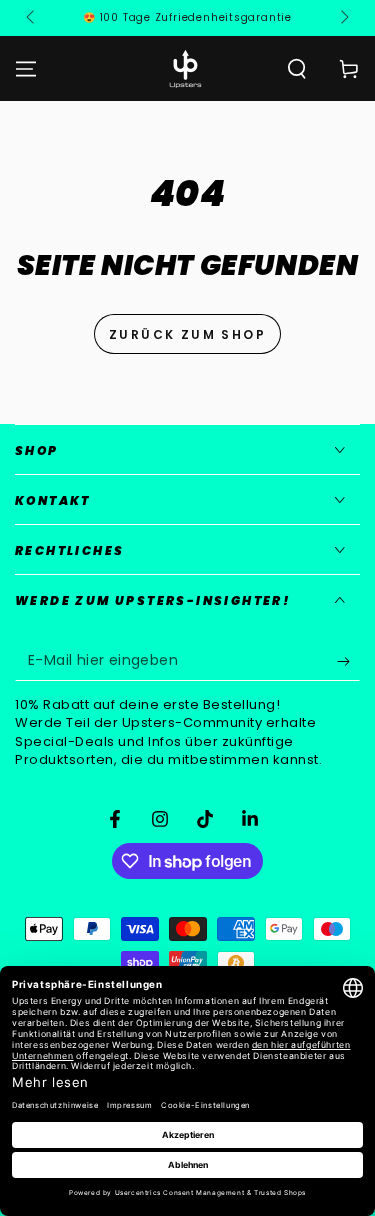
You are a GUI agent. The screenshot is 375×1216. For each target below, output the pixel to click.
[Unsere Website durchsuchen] (297, 69)
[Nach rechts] (343, 18)
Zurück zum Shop (187, 334)
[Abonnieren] (348, 661)
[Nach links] (32, 18)
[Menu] (26, 69)
